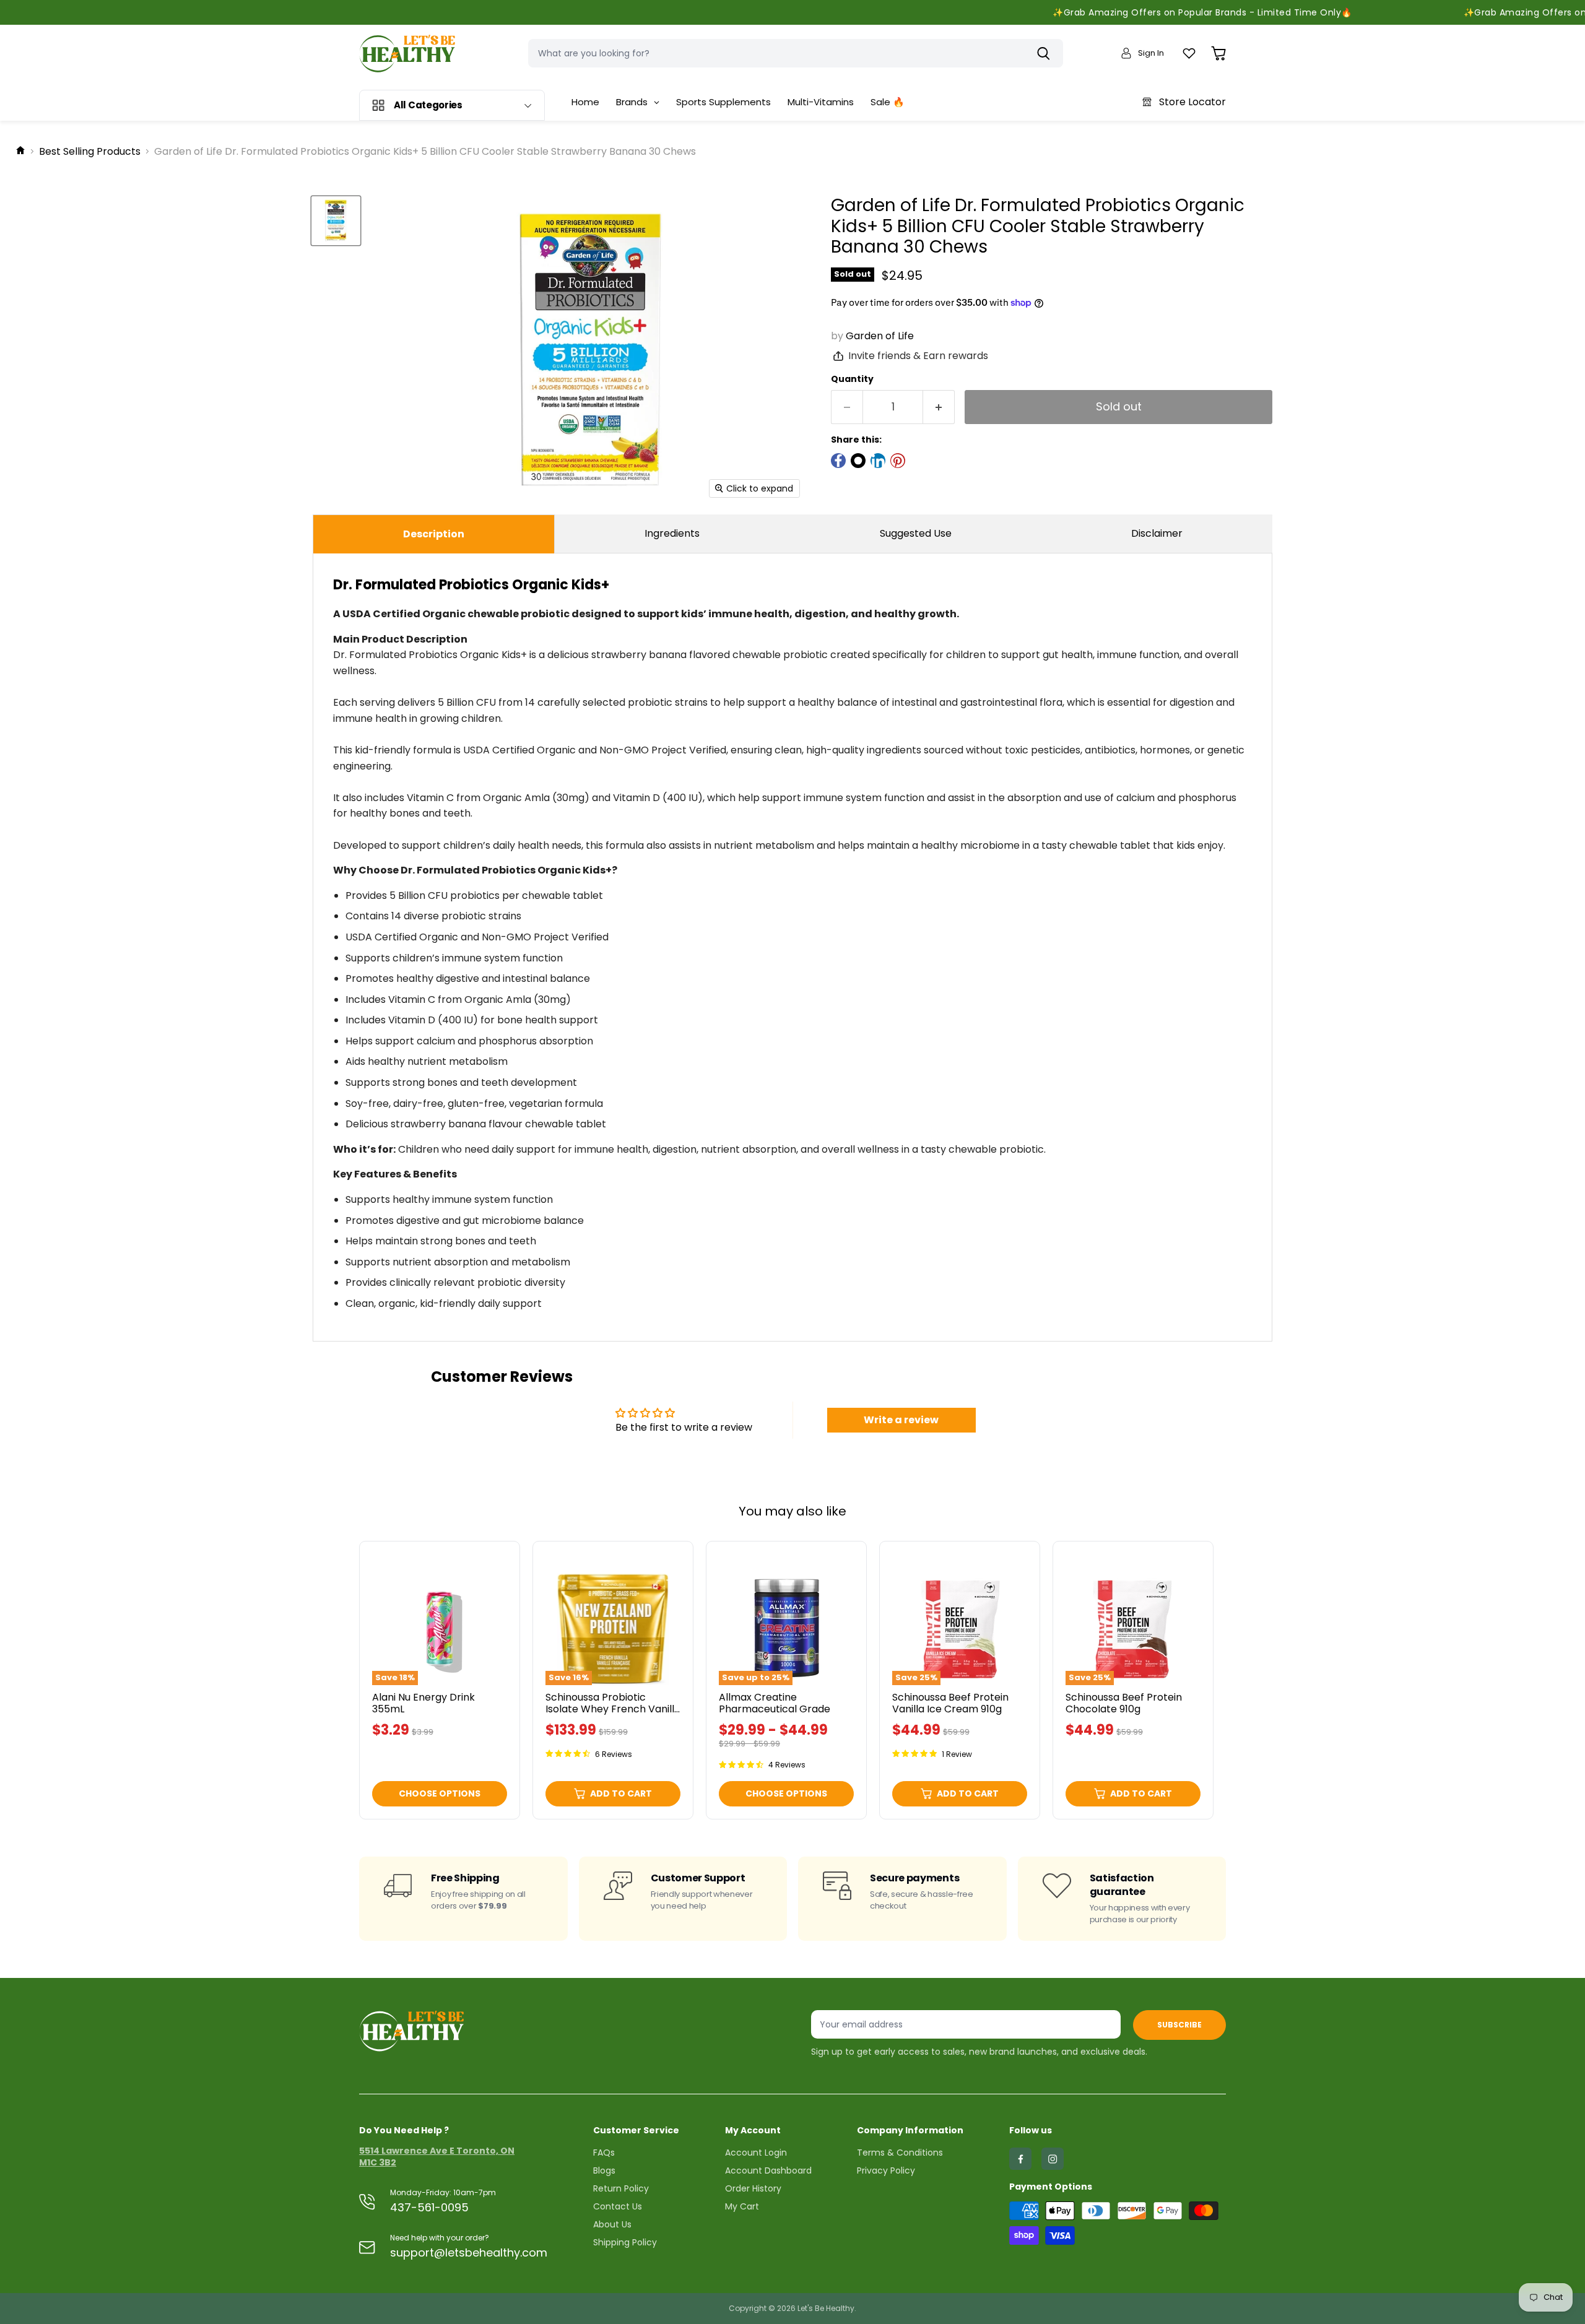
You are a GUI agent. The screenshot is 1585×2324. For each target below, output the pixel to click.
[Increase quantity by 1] (939, 407)
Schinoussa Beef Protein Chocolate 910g (1124, 1703)
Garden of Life (880, 336)
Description (434, 534)
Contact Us (618, 2206)
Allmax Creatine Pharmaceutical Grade (775, 1703)
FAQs (604, 2153)
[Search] (1046, 53)
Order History (753, 2188)
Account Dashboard (768, 2170)
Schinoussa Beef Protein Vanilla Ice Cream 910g (950, 1703)
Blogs (604, 2170)
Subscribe (1179, 2025)
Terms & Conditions (900, 2153)
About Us (612, 2224)
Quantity (852, 379)
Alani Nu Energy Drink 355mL (423, 1703)
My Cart (742, 2206)
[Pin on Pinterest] (898, 461)
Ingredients (672, 533)
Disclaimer (1157, 533)
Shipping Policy (625, 2242)
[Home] (20, 152)
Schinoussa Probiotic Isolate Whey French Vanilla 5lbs (613, 1709)
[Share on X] (858, 461)
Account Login (756, 2153)
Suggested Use (916, 533)
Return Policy (621, 2188)
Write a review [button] (901, 1420)
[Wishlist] (1189, 54)
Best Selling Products (90, 152)
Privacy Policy (886, 2170)
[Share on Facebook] (838, 461)
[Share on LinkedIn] (878, 461)
